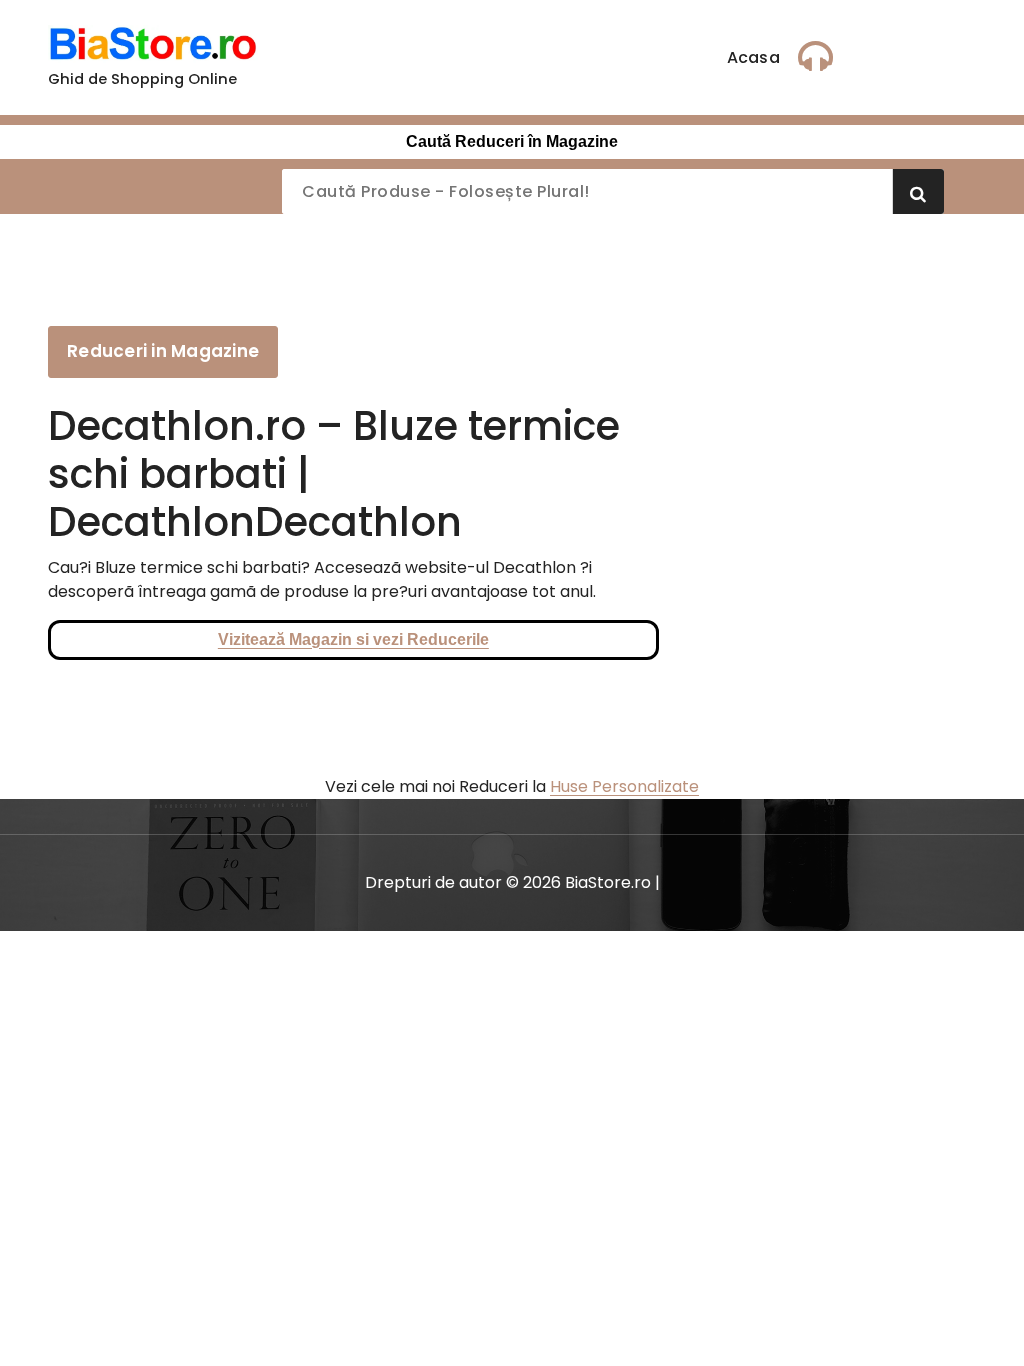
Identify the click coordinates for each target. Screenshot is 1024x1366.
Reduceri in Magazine (163, 351)
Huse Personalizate (624, 786)
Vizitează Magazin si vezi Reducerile (353, 639)
